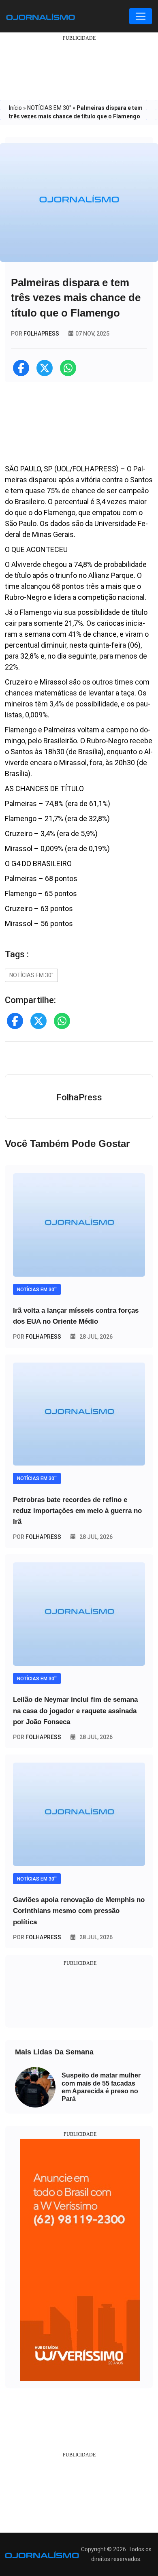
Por (37, 1337)
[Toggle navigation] (141, 16)
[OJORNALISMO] (41, 16)
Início (15, 108)
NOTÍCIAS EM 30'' (49, 108)
